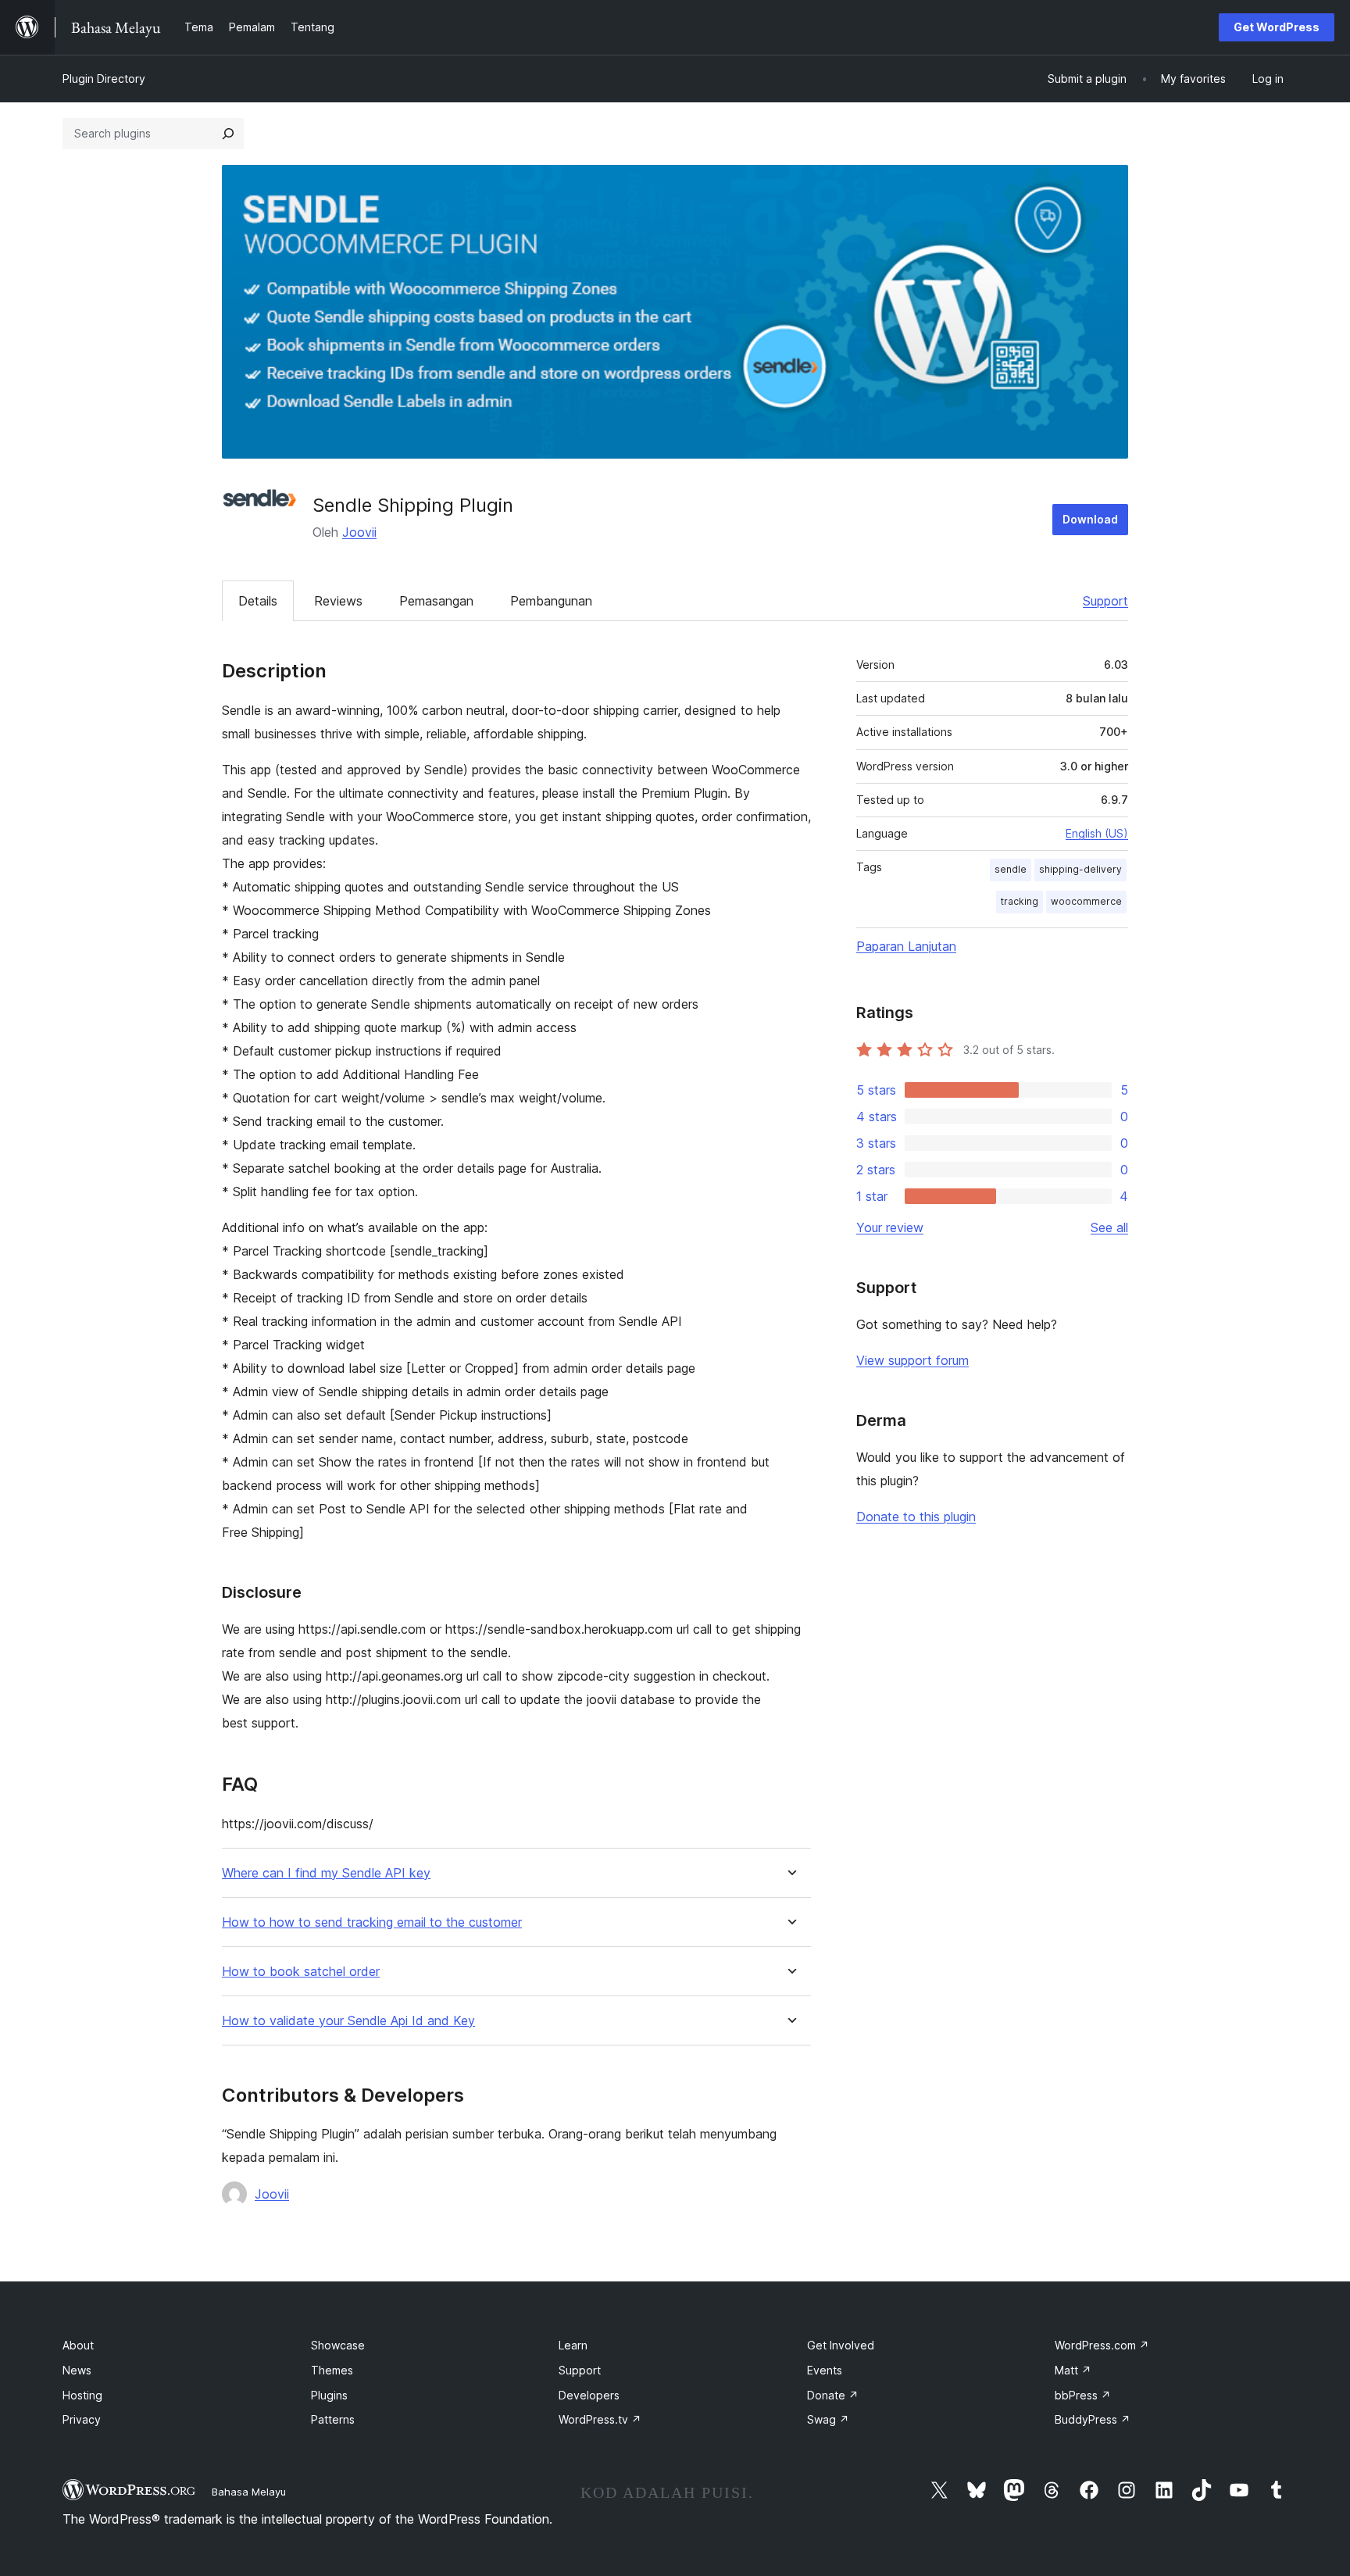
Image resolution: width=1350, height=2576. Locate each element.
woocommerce (1086, 901)
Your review (890, 1227)
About (78, 2345)
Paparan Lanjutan (906, 946)
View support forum (912, 1360)
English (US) (1097, 833)
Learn (573, 2345)
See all (1109, 1227)
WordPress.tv (600, 2419)
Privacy (82, 2419)
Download (1090, 519)
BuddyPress (1093, 2419)
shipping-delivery (1080, 869)
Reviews (338, 601)
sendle (1011, 869)
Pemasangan (436, 601)
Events (825, 2370)
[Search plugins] (228, 134)
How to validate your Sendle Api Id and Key (348, 2021)
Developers (589, 2395)
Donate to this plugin (916, 1517)
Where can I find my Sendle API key (326, 1873)
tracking (1020, 901)
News (77, 2370)
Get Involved (841, 2345)
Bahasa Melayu (249, 2492)
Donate (833, 2395)
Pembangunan (551, 601)
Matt (1073, 2370)
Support (1105, 601)
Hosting (82, 2395)
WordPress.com (1102, 2345)
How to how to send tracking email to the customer (372, 1922)
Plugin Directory (104, 79)
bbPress (1083, 2395)
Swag (828, 2419)
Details (258, 601)
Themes (332, 2370)
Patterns (333, 2419)
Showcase (338, 2345)
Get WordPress (1277, 27)
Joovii (359, 532)
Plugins (329, 2395)
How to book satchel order (301, 1972)
